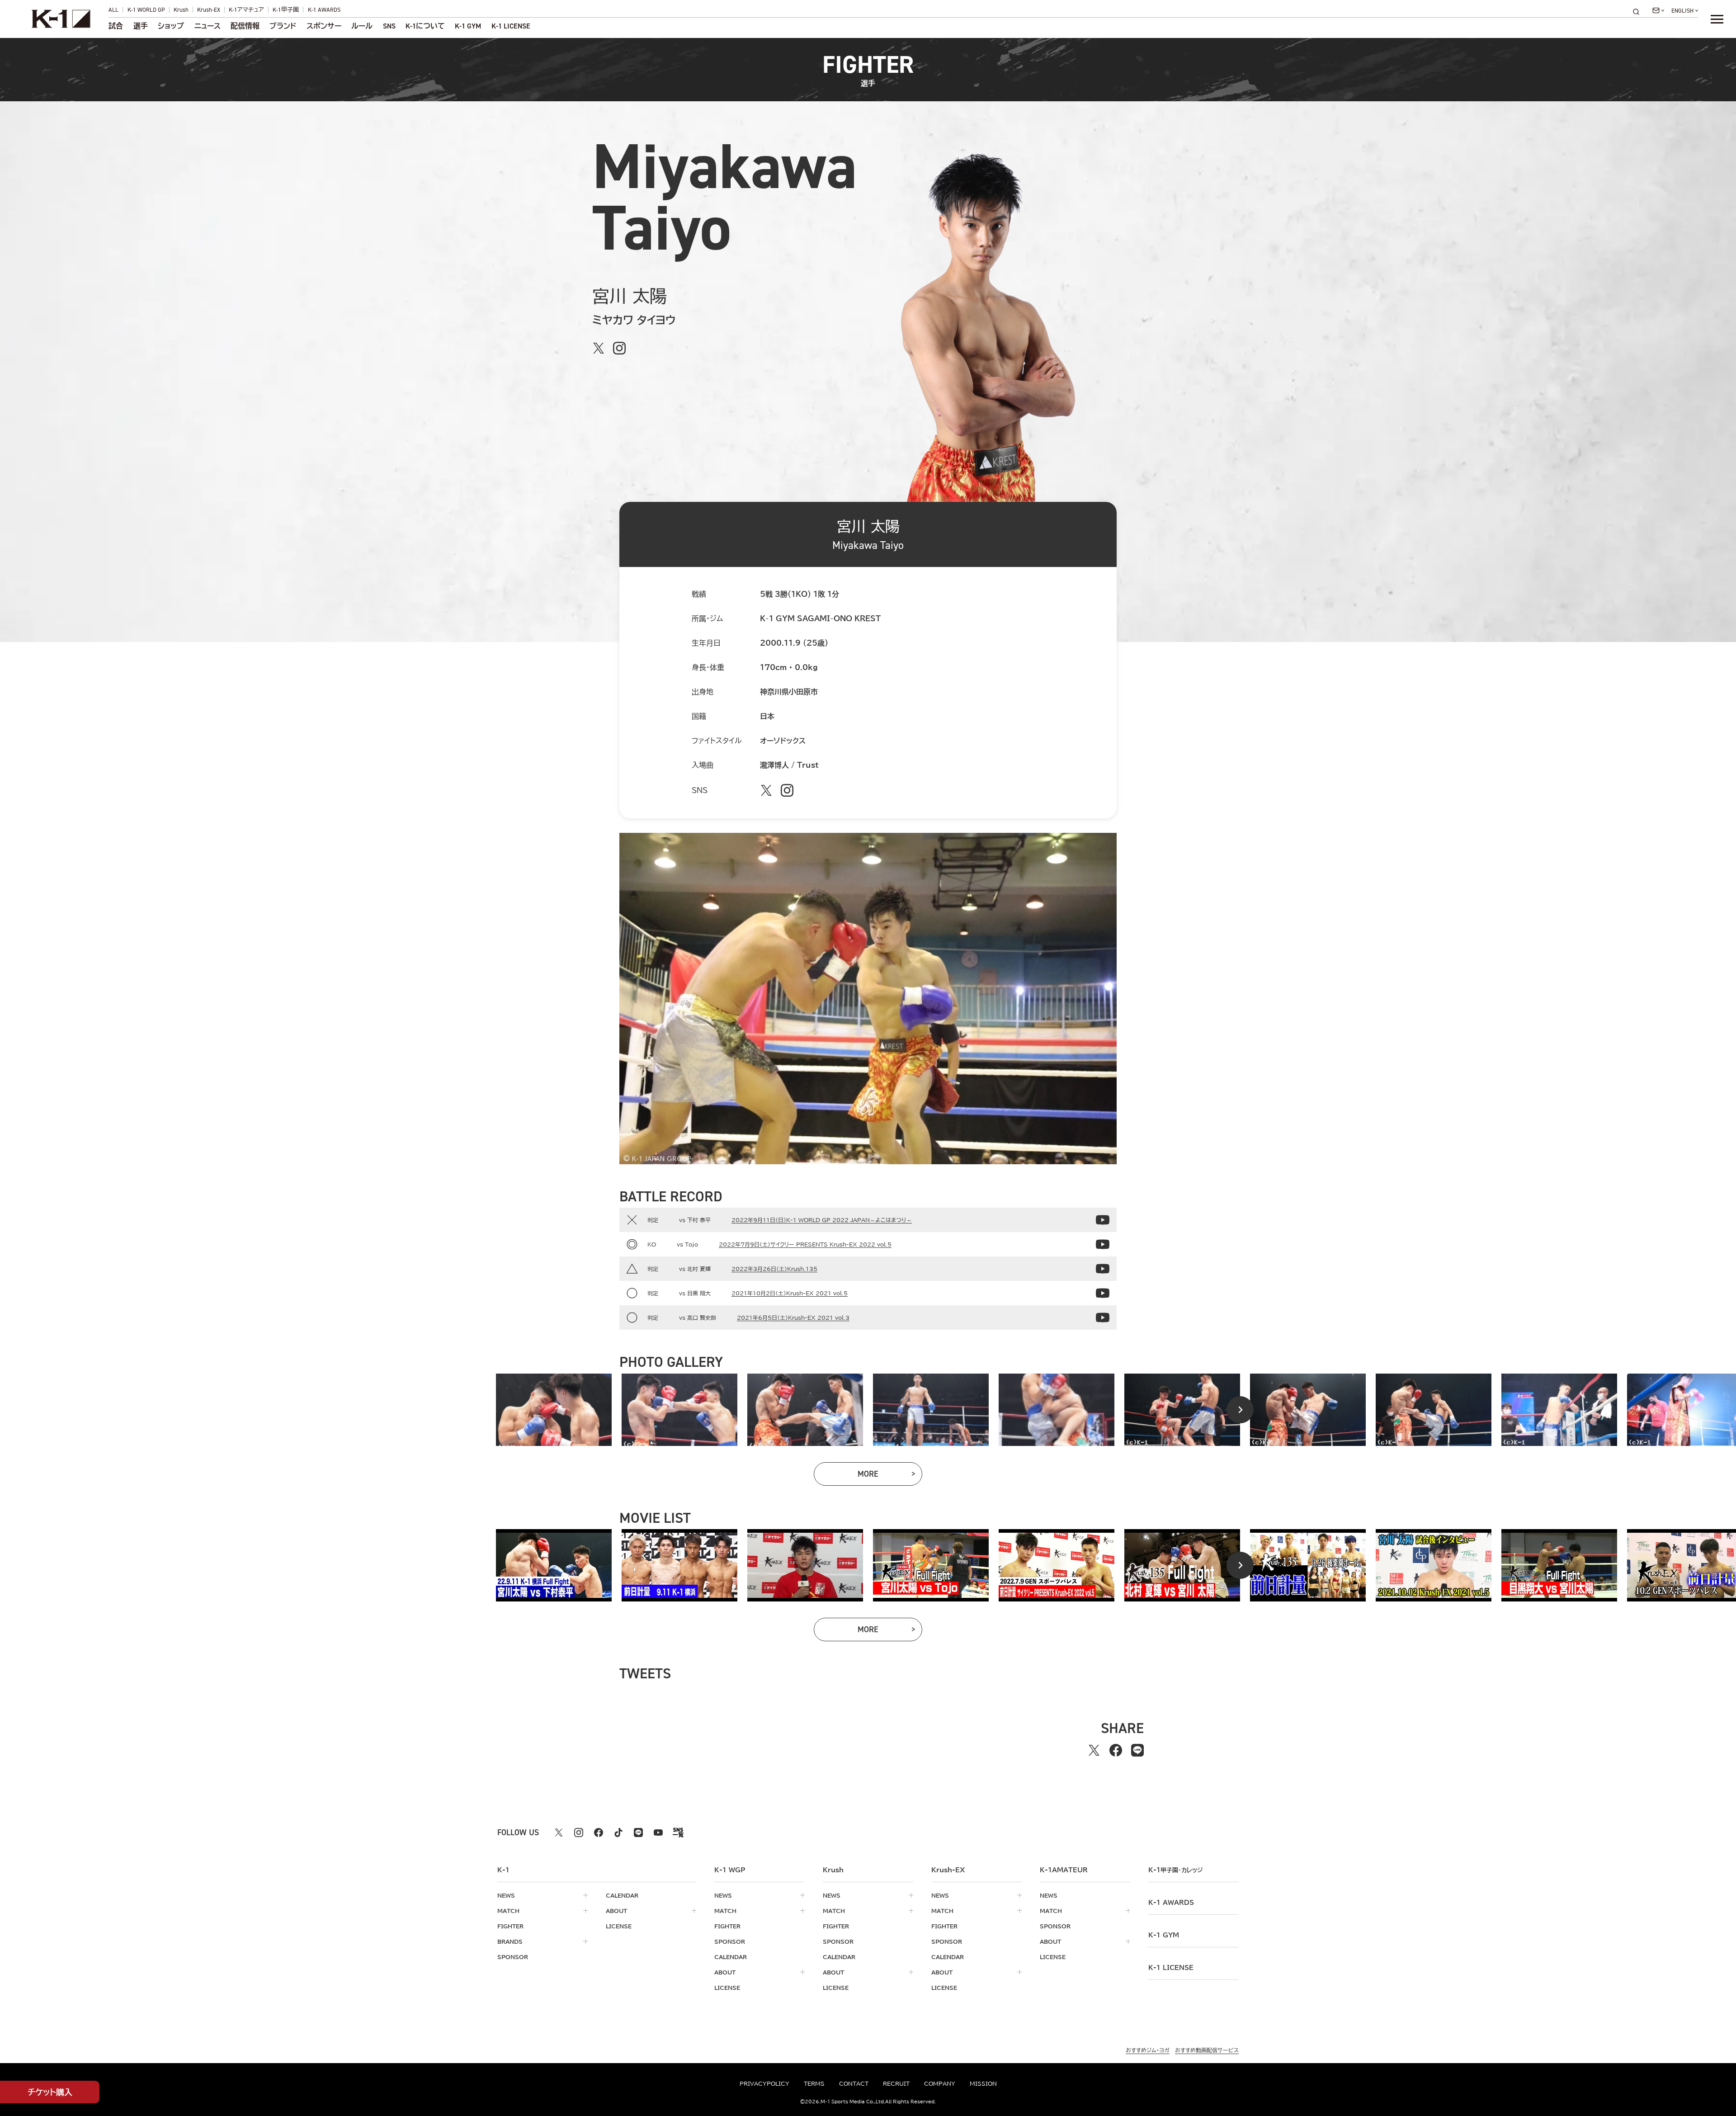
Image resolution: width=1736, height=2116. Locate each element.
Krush (181, 10)
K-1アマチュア (246, 10)
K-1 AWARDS (324, 10)
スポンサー (324, 26)
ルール (362, 26)
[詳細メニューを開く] (1717, 19)
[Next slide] (1240, 1410)
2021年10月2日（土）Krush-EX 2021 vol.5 (790, 1293)
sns (389, 26)
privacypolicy (764, 2083)
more (890, 1476)
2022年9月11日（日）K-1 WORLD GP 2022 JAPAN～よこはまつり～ (822, 1220)
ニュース (208, 26)
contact (854, 2083)
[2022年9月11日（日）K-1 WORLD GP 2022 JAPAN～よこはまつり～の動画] (1103, 1220)
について (425, 26)
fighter (510, 1926)
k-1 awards (1171, 1903)
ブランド (283, 26)
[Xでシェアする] (1094, 1750)
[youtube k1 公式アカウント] (658, 1833)
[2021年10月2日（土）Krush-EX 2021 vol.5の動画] (1103, 1293)
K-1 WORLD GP (146, 10)
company (940, 2083)
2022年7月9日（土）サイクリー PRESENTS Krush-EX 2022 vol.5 (805, 1244)
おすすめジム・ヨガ (1148, 2050)
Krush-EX (209, 10)
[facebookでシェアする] (1116, 1750)
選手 (141, 26)
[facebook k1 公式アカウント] (599, 1833)
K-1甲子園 (286, 10)
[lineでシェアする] (1137, 1750)
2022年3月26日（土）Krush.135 (774, 1269)
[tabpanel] (554, 1410)
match (508, 1911)
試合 (116, 26)
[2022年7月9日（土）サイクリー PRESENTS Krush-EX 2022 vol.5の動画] (1103, 1244)
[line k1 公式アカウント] (638, 1833)
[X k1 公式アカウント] (559, 1833)
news (506, 1895)
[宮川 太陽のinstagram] (619, 348)
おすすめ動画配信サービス (1207, 2050)
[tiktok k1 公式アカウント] (618, 1833)
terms (814, 2083)
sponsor (513, 1957)
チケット (50, 2092)
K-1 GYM (468, 26)
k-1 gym (1164, 1935)
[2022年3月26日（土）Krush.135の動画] (1103, 1269)
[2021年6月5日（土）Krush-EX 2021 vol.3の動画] (1103, 1318)
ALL (113, 10)
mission (983, 2083)
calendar (622, 1895)
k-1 (1175, 1870)
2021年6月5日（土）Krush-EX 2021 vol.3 (793, 1318)
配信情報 (245, 26)
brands (510, 1941)
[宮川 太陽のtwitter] (599, 348)
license (619, 1926)
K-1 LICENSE (511, 26)
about (616, 1911)
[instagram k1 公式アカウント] (579, 1833)
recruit (896, 2083)
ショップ (171, 26)
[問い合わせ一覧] (1658, 10)
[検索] (1639, 12)
